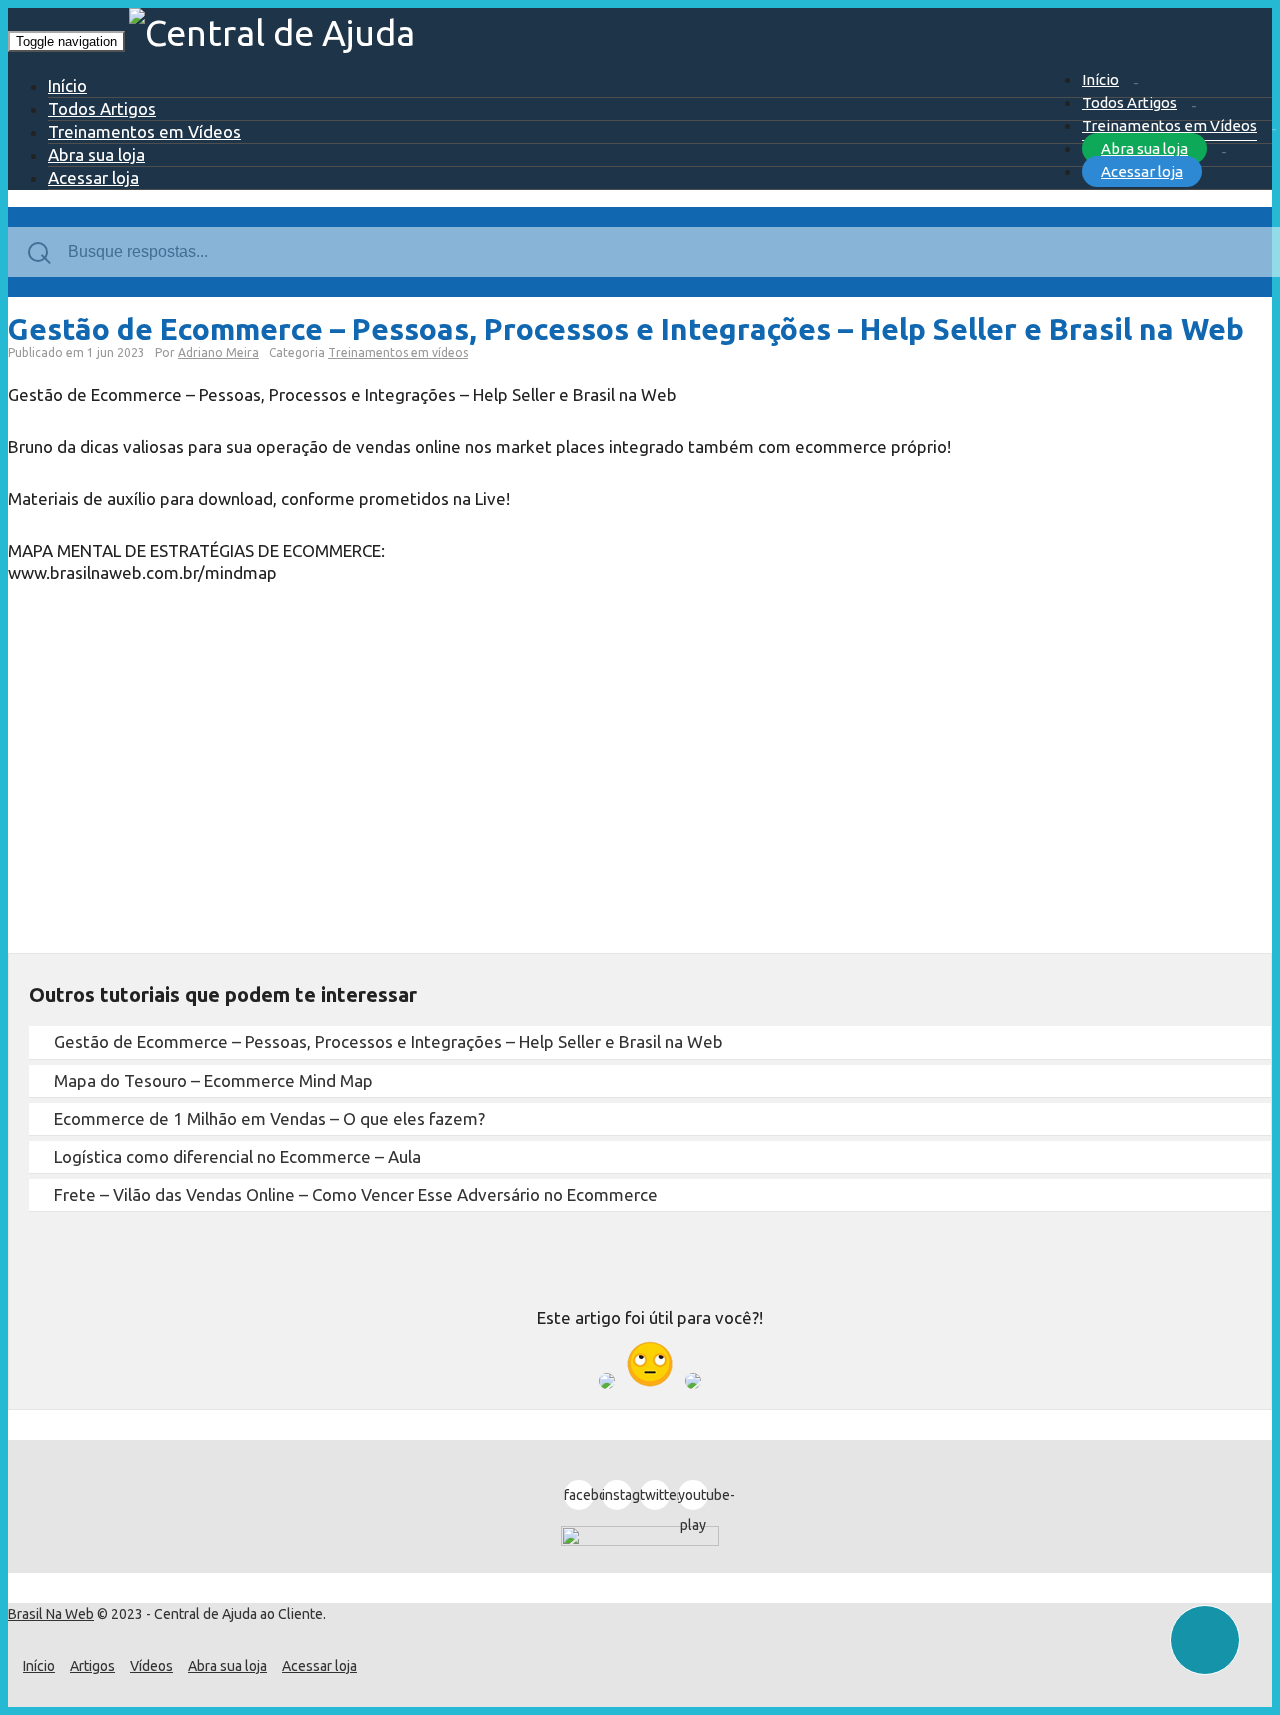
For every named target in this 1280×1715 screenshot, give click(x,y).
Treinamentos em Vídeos (1169, 125)
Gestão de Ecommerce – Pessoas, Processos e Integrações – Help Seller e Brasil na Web (388, 1041)
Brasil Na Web (51, 1614)
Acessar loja (1142, 171)
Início (1100, 79)
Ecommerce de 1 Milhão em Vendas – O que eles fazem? (269, 1118)
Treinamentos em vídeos (398, 352)
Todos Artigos (1129, 102)
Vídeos (151, 1666)
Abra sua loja (1144, 148)
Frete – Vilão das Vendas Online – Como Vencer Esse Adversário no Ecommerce (356, 1194)
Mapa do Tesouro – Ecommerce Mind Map (213, 1080)
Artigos (92, 1666)
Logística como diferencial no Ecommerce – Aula (237, 1156)
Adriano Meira (218, 352)
